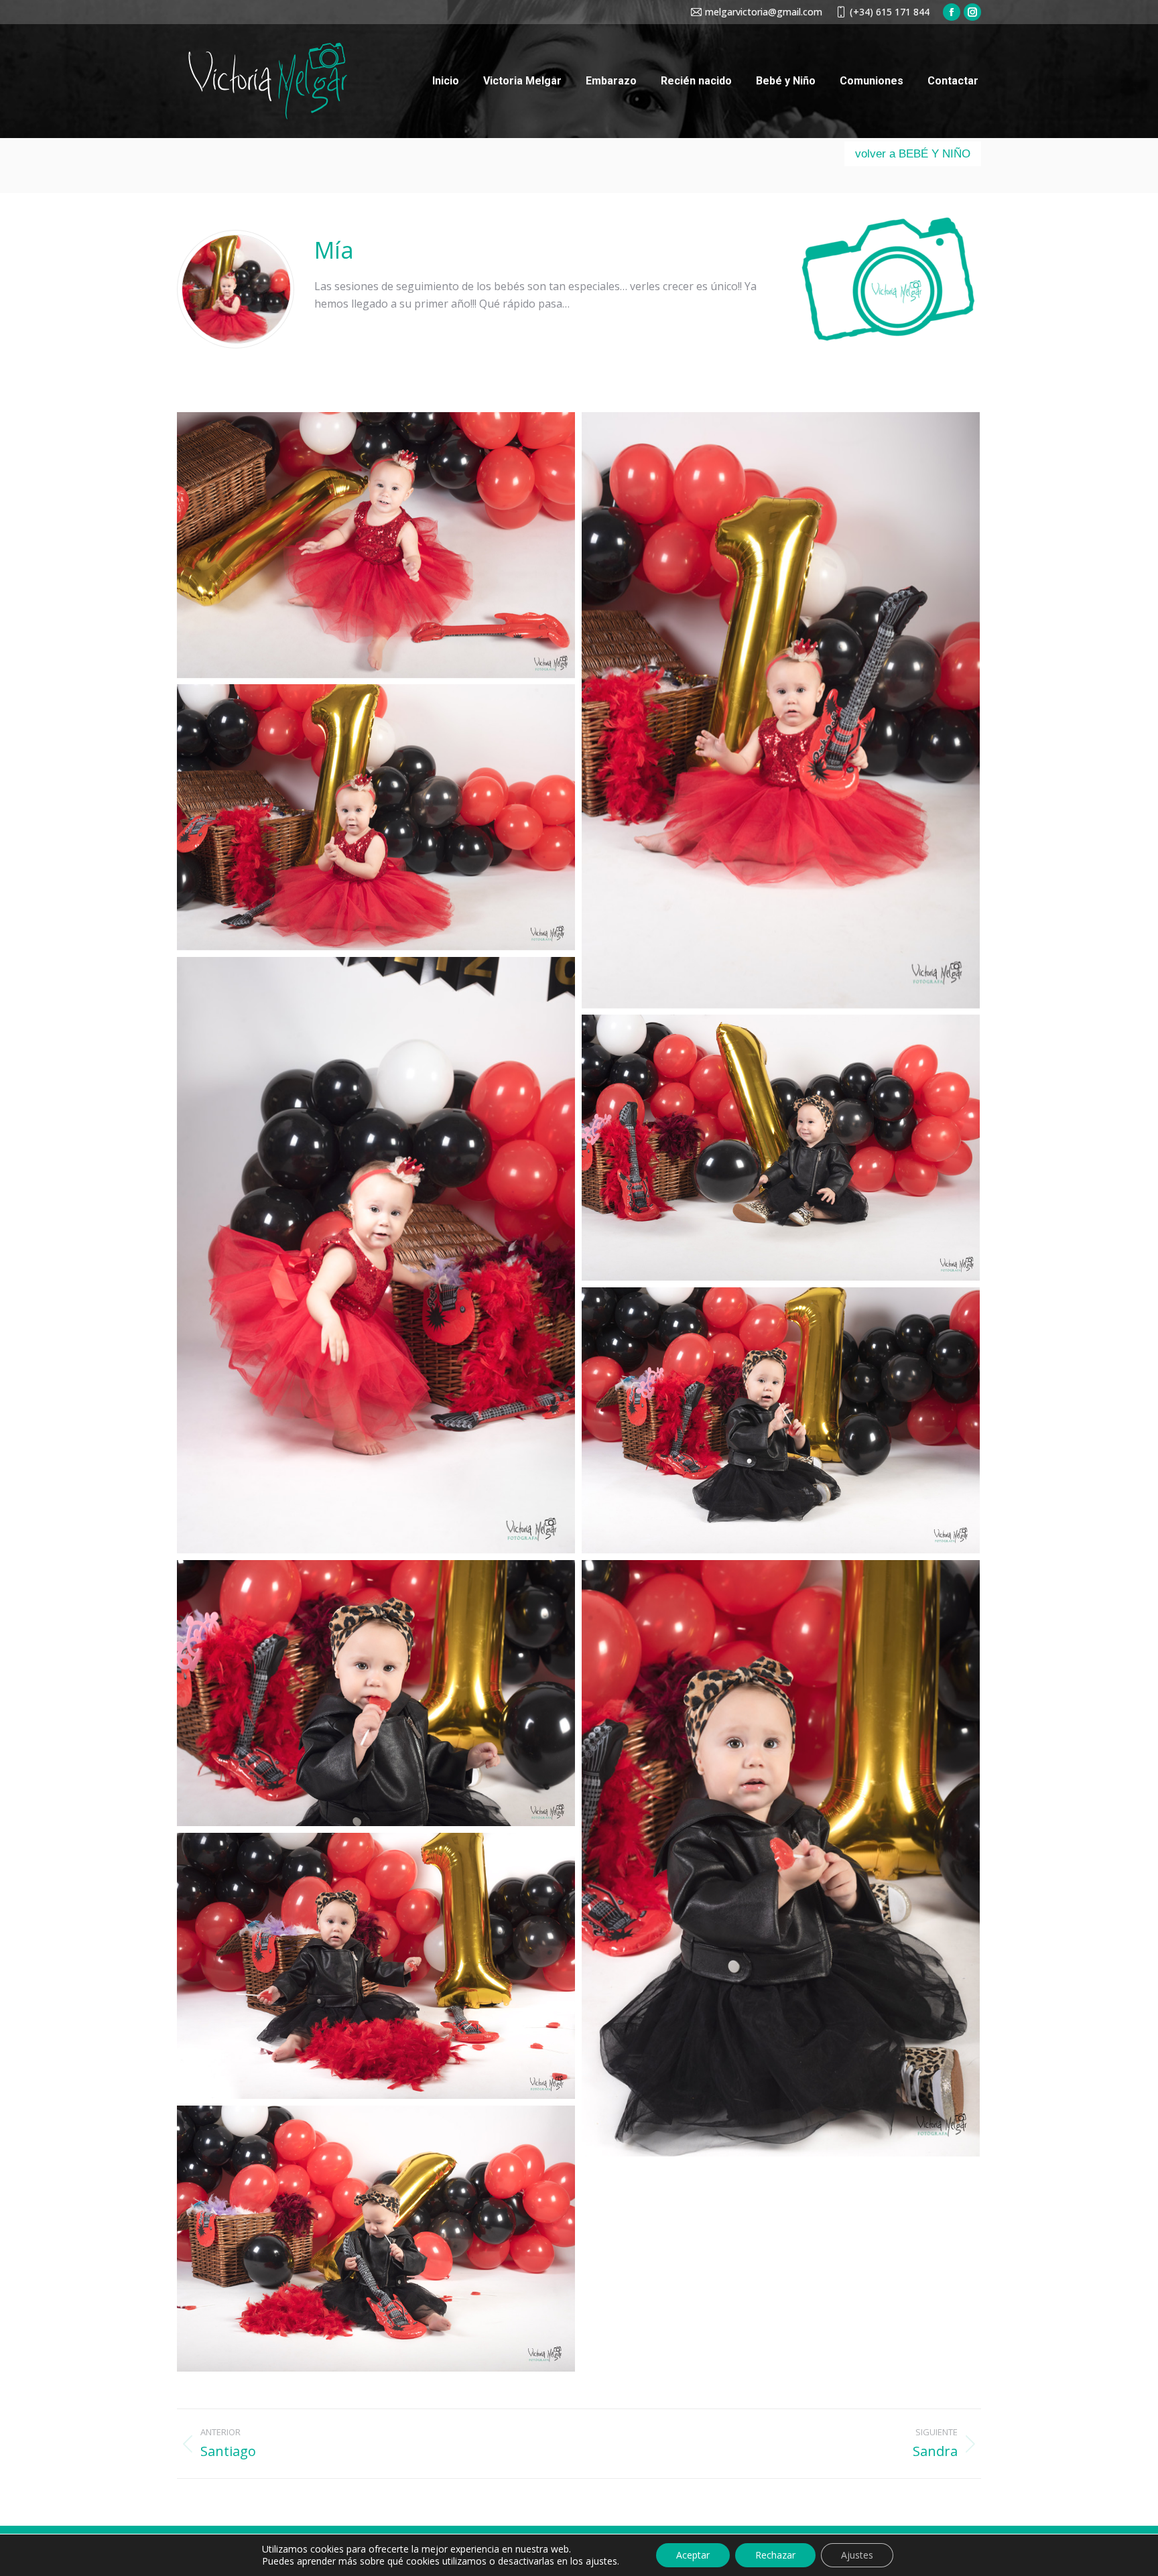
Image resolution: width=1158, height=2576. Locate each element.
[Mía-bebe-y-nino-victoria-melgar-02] (781, 710)
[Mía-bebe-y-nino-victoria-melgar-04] (376, 1255)
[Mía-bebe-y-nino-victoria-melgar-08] (781, 1858)
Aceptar (693, 2555)
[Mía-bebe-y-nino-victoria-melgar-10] (376, 2239)
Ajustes (857, 2555)
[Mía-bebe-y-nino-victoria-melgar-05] (781, 1148)
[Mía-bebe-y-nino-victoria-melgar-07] (376, 1693)
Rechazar (775, 2555)
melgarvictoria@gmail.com (764, 12)
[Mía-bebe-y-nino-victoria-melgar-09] (376, 1966)
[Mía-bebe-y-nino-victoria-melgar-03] (376, 817)
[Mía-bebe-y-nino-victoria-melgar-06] (781, 1420)
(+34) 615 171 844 (890, 12)
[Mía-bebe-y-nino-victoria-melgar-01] (376, 545)
